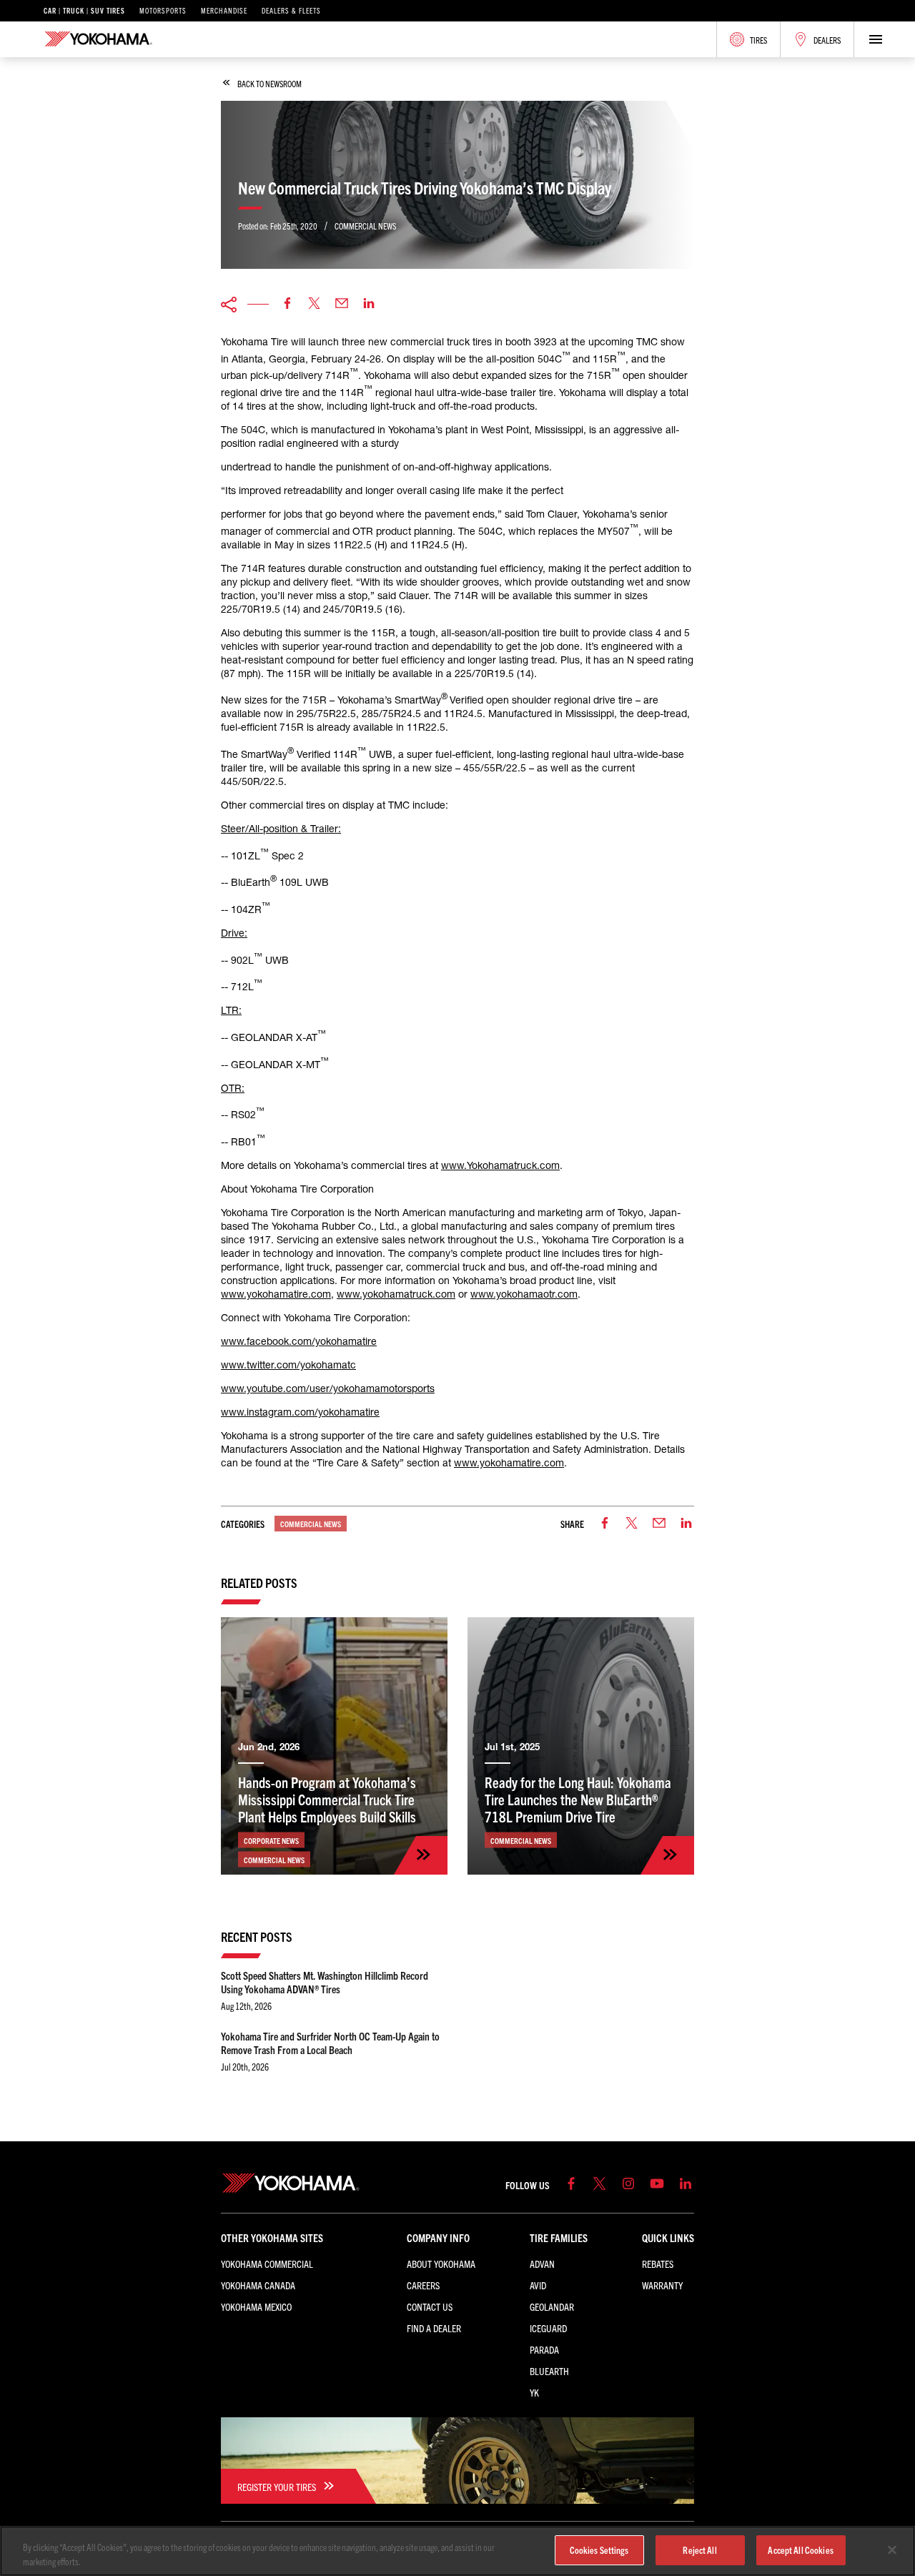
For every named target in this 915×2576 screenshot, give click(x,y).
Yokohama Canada (258, 2285)
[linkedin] (369, 304)
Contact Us (430, 2306)
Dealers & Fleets (291, 11)
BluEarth (549, 2371)
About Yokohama (441, 2264)
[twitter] (315, 304)
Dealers (827, 40)
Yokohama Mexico (256, 2306)
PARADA (544, 2349)
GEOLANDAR (552, 2306)
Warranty (662, 2285)
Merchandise (224, 11)
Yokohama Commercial (267, 2264)
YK (534, 2392)
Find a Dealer (434, 2328)
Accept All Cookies (800, 2550)
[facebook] (287, 304)
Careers (423, 2285)
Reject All (699, 2550)
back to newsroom (269, 83)
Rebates (658, 2264)
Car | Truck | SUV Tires (84, 11)
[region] (457, 2551)
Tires (758, 40)
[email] (342, 304)
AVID (538, 2285)
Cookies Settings (599, 2550)
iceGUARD (548, 2328)
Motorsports (163, 11)
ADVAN (542, 2264)
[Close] (892, 2550)
